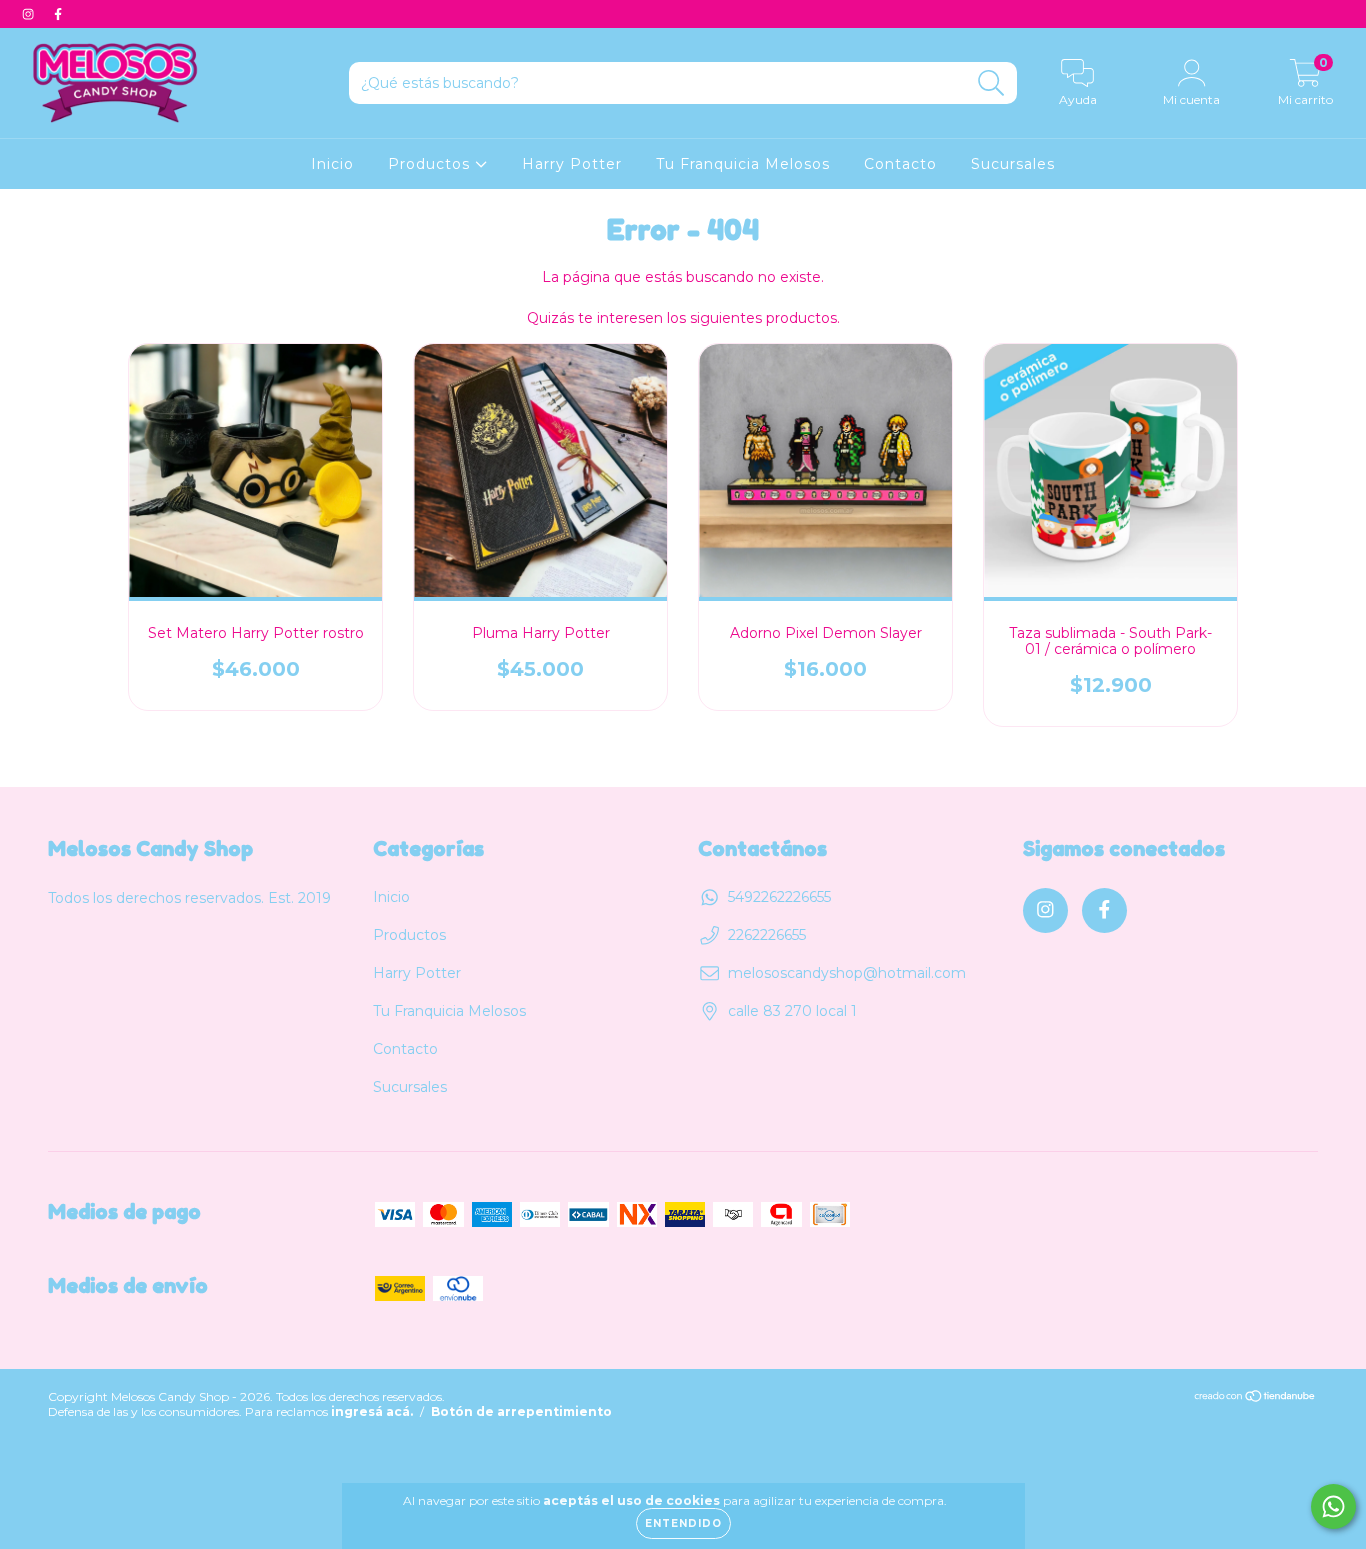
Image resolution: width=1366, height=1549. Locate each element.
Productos (431, 164)
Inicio (332, 164)
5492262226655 (779, 897)
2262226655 (767, 935)
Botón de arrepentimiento (521, 1411)
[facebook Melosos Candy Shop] (58, 14)
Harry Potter (572, 164)
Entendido (683, 1523)
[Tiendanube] (1255, 1398)
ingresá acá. (372, 1411)
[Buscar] (991, 83)
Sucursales (1013, 164)
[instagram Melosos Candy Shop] (30, 14)
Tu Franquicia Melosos (743, 164)
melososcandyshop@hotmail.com (847, 973)
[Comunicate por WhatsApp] (1333, 1506)
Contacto (900, 164)
